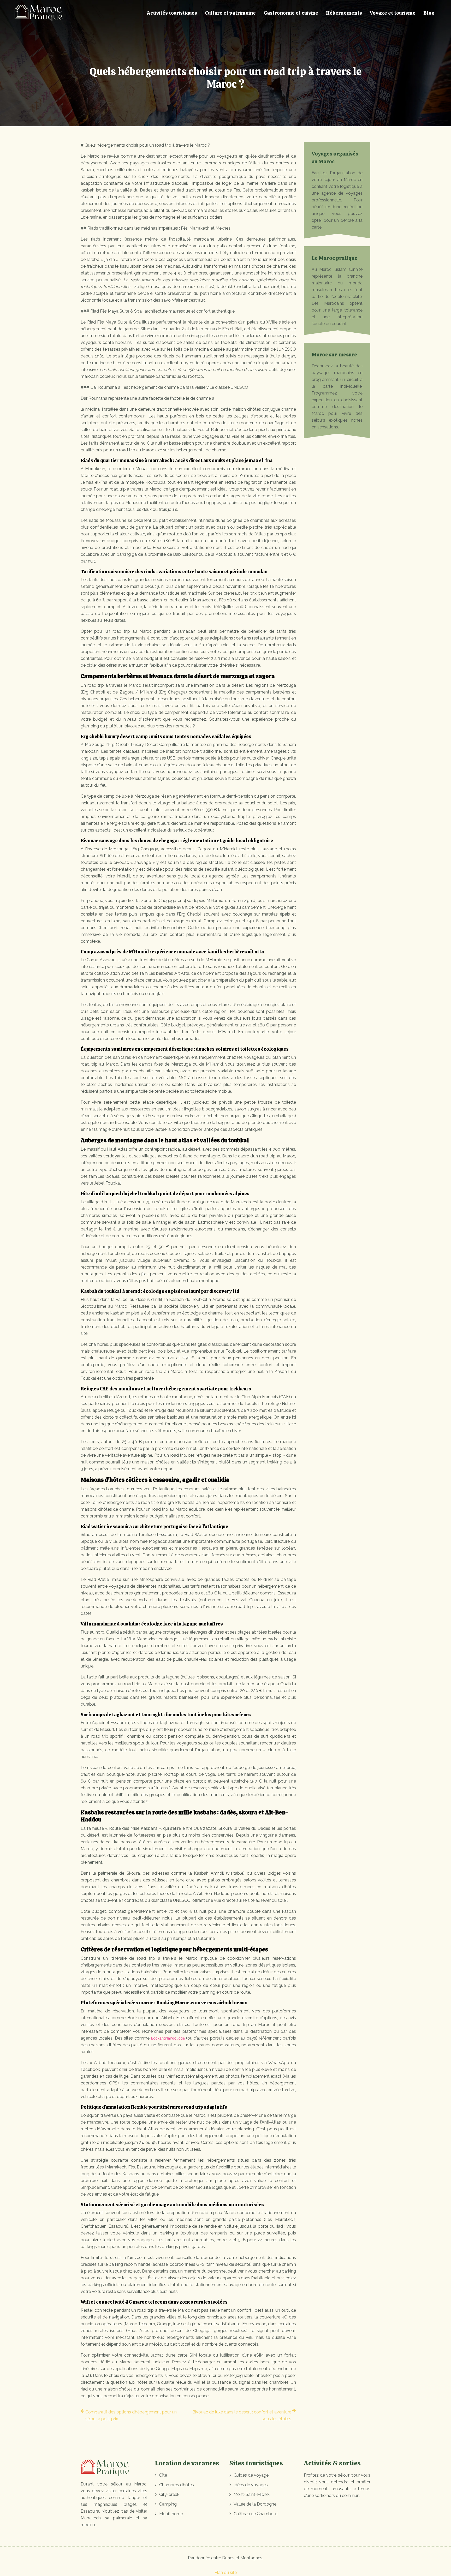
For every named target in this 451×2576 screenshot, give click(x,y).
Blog (429, 13)
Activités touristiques (172, 13)
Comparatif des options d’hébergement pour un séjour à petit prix (131, 2415)
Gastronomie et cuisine (291, 13)
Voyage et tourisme (393, 13)
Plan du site (226, 2572)
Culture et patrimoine (230, 13)
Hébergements (344, 13)
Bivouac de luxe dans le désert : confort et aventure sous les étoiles (242, 2415)
